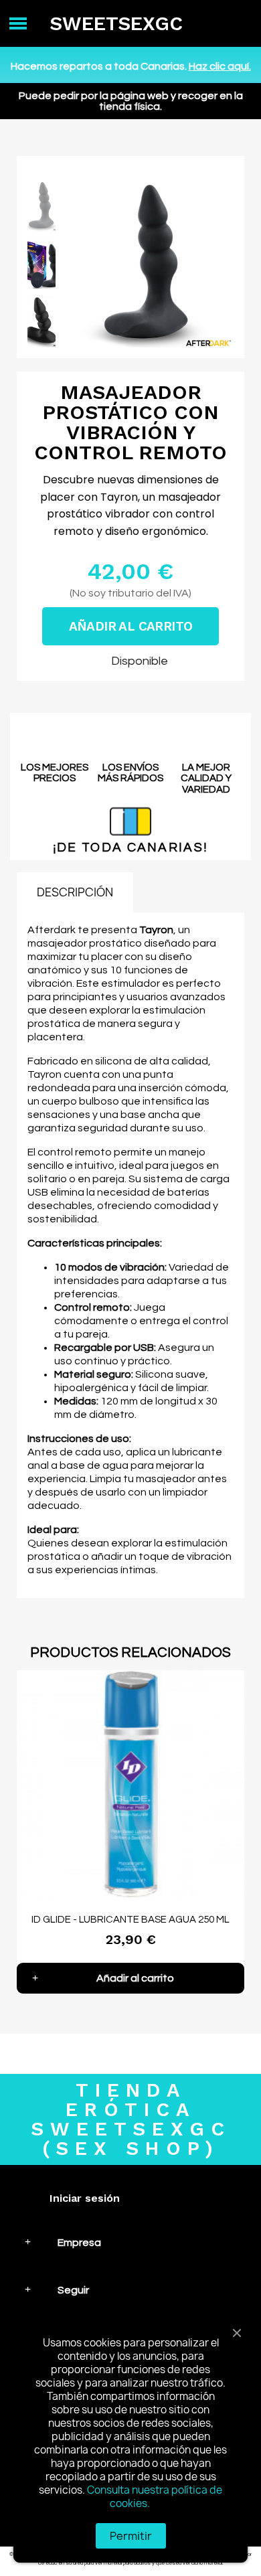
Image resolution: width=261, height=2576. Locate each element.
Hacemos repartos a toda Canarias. (131, 66)
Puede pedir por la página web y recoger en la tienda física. (131, 101)
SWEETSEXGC (116, 23)
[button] (77, 264)
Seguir (73, 2290)
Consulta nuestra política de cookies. (155, 2497)
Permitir (131, 2536)
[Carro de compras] (239, 24)
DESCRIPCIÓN (75, 892)
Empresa (79, 2243)
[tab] (130, 2242)
